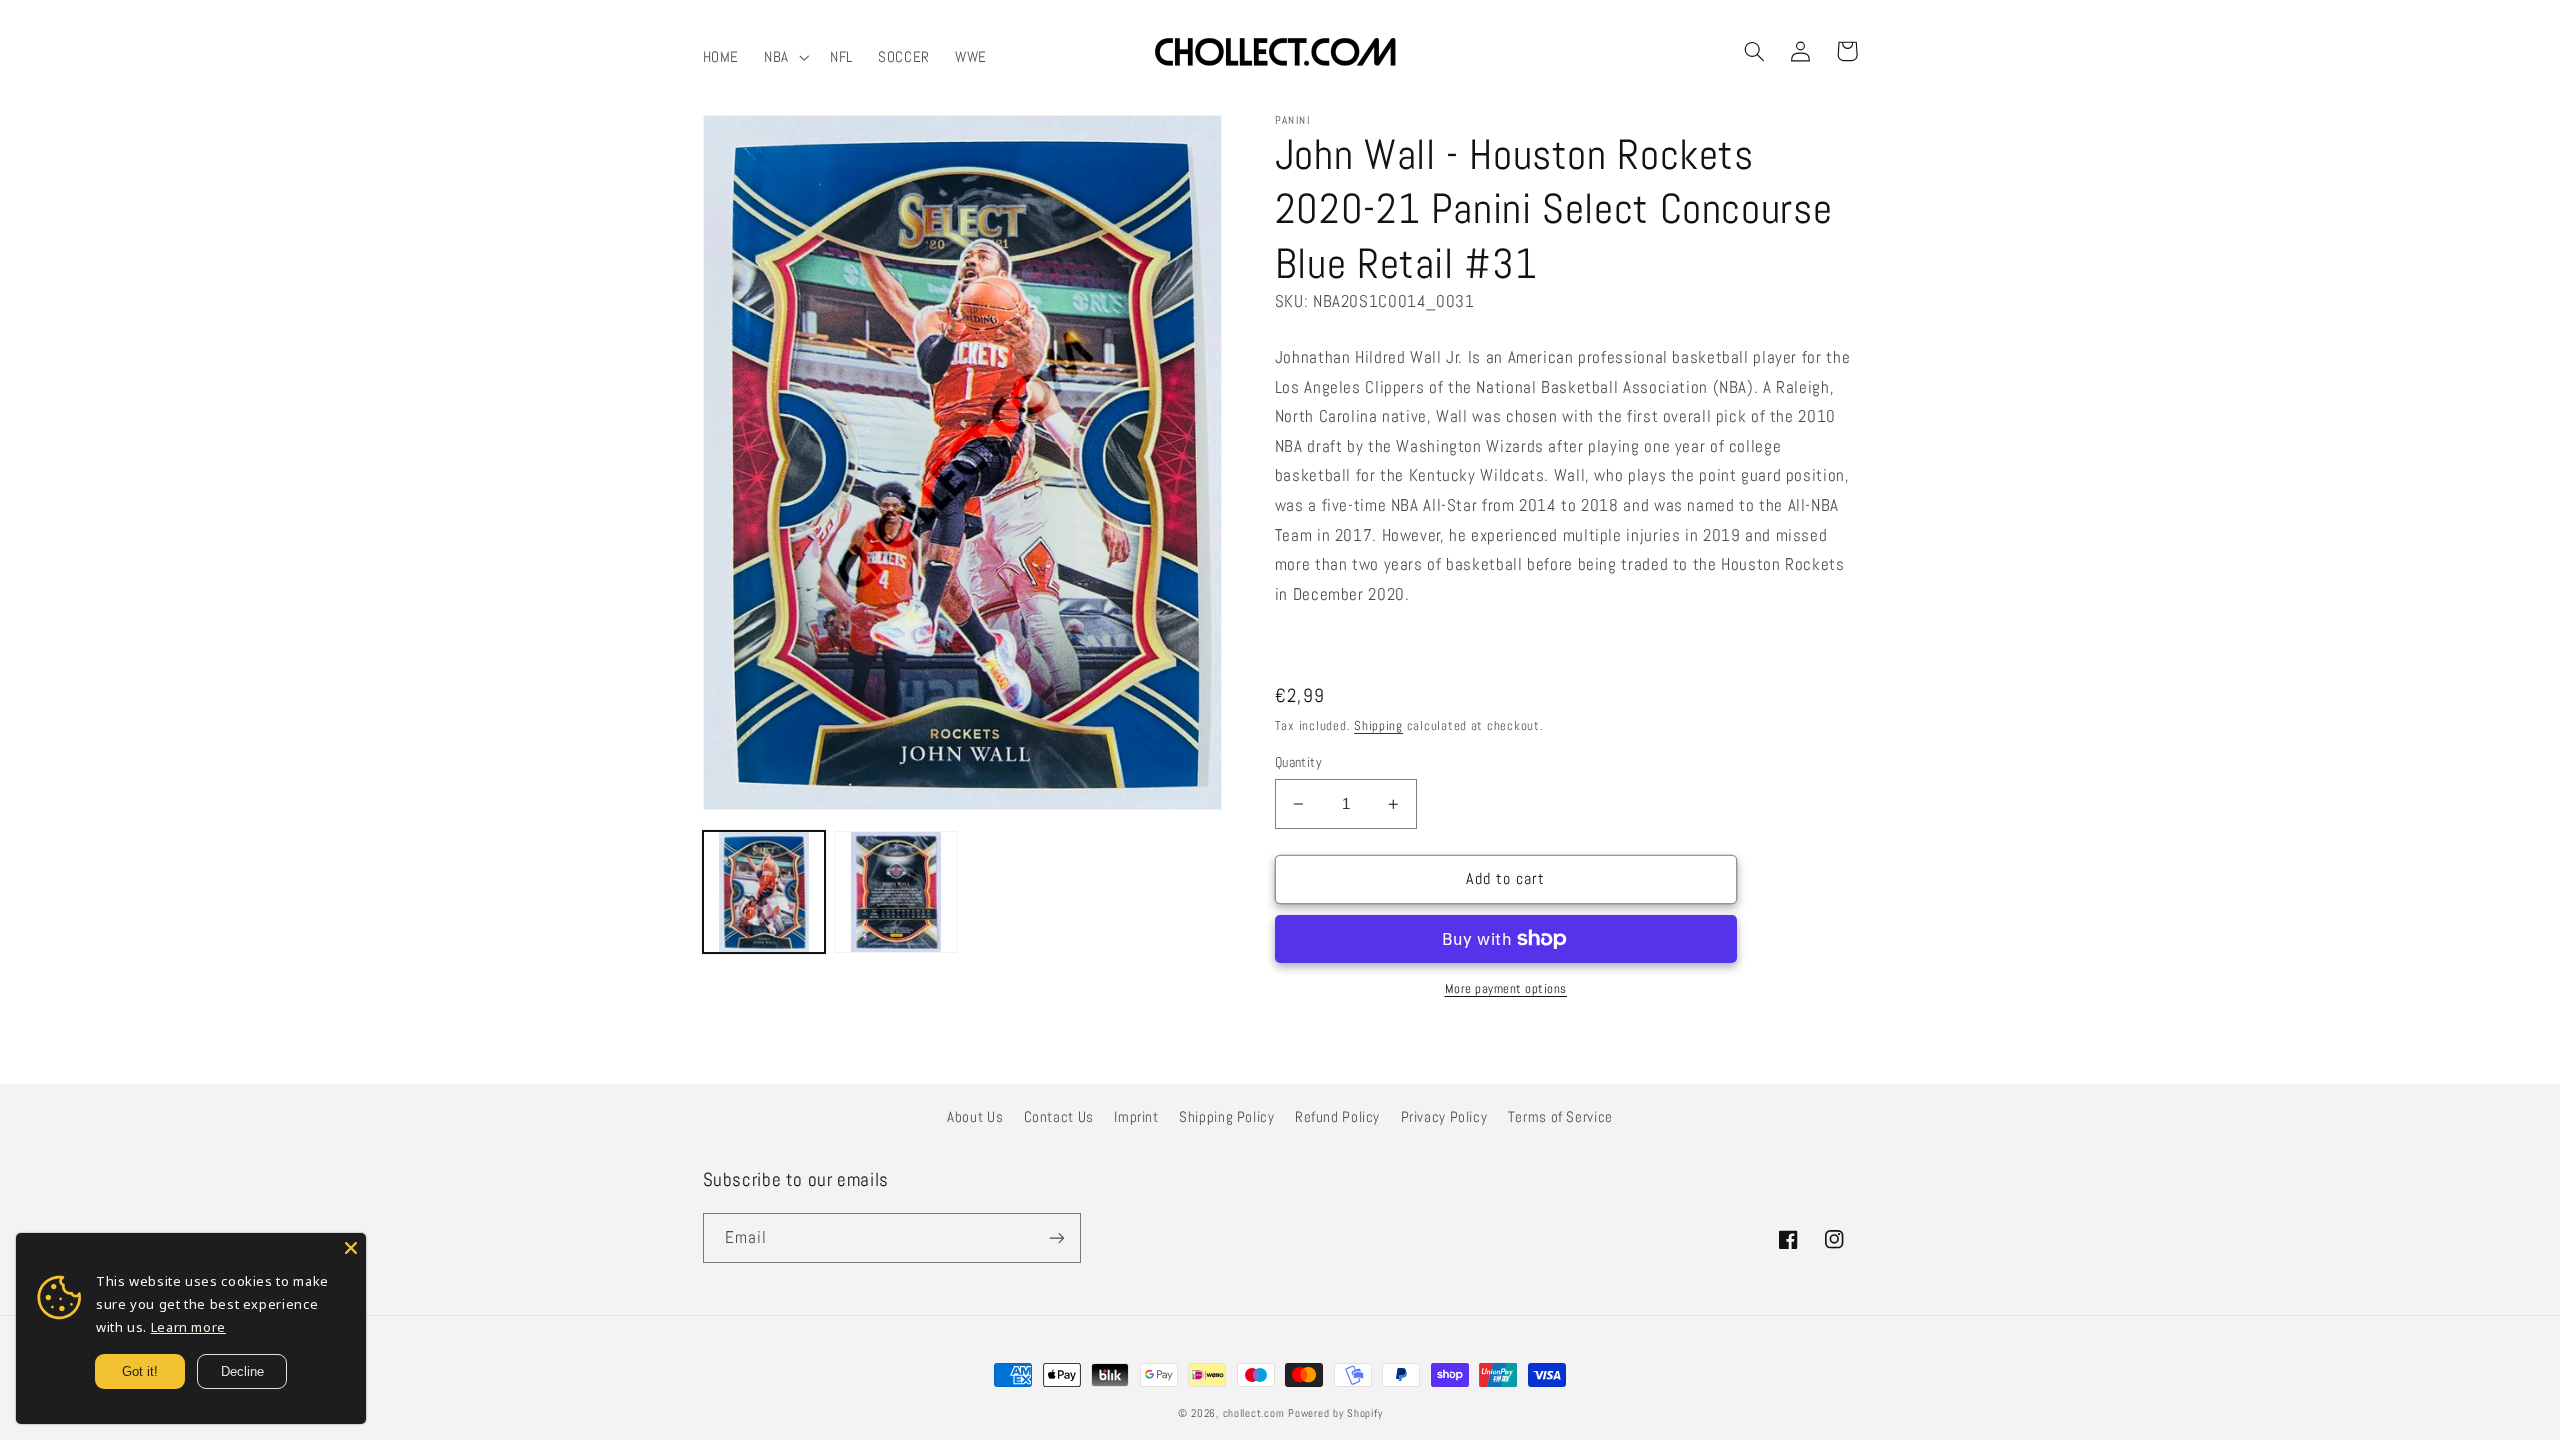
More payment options (1506, 989)
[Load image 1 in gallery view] (764, 892)
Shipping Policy (1226, 1117)
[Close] (351, 1248)
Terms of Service (1560, 1117)
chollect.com (1254, 1413)
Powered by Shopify (1335, 1413)
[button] (785, 57)
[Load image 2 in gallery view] (896, 892)
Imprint (1136, 1117)
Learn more (188, 1327)
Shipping (1378, 726)
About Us (975, 1117)
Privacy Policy (1444, 1117)
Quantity (1298, 762)
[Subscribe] (1056, 1237)
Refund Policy (1337, 1117)
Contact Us (1059, 1117)
